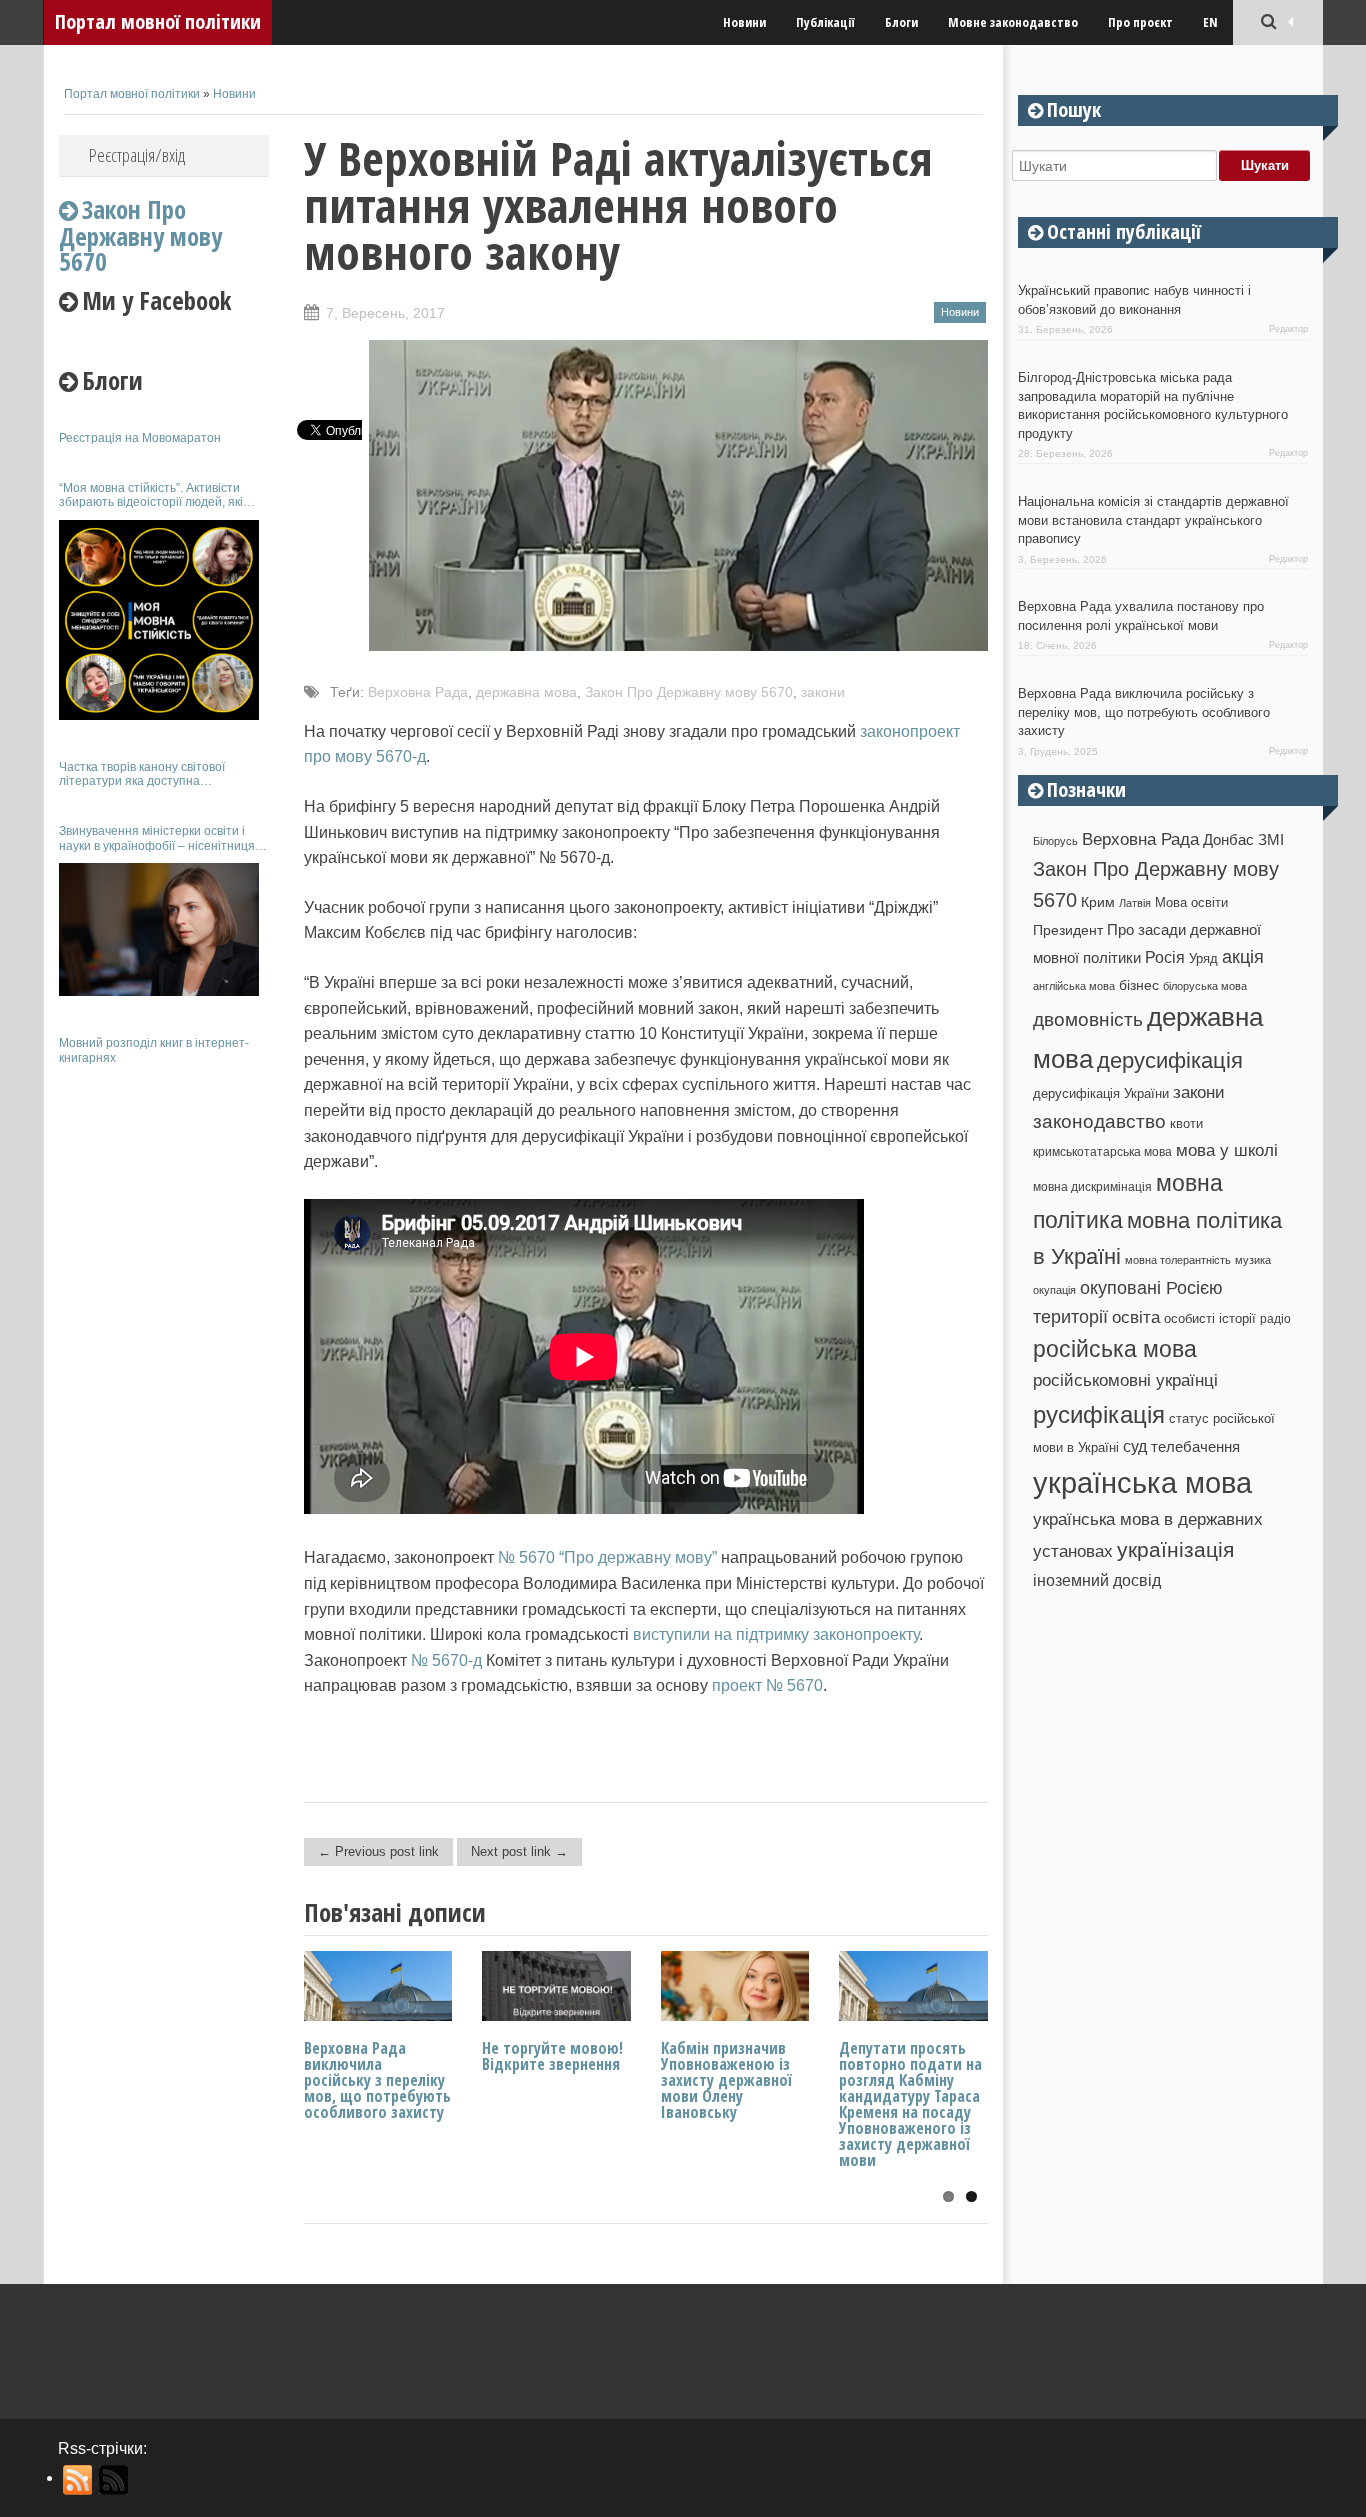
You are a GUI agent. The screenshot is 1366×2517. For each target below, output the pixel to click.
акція (1243, 957)
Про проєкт (1140, 22)
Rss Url (78, 2480)
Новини (744, 22)
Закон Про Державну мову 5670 (689, 692)
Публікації (825, 22)
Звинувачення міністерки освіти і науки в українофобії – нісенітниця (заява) (157, 838)
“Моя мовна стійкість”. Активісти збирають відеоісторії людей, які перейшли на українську (151, 495)
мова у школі (1227, 1150)
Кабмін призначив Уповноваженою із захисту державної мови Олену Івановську (726, 2080)
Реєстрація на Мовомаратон (140, 438)
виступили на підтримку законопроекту (776, 1634)
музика (1253, 1260)
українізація (1175, 1549)
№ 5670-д (446, 1660)
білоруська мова (1205, 986)
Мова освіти (1191, 902)
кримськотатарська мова (1102, 1151)
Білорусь (1055, 841)
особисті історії (1210, 1318)
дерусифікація (1170, 1060)
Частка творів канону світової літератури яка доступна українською (142, 774)
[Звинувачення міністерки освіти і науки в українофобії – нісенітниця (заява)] (159, 929)
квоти (1186, 1123)
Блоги (901, 22)
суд (1135, 1446)
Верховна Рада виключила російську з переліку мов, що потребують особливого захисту (377, 2080)
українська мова (1142, 1482)
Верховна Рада (418, 692)
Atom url (114, 2480)
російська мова (1115, 1349)
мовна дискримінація (1092, 1186)
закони (823, 692)
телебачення (1195, 1447)
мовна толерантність (1178, 1260)
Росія (1165, 957)
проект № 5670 (767, 1685)
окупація (1054, 1290)
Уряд (1203, 958)
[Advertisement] (164, 1378)
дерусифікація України (1101, 1093)
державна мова (526, 692)
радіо (1275, 1319)
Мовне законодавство (1013, 22)
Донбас (1228, 840)
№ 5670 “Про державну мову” (607, 1557)
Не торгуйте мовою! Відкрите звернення (552, 2056)
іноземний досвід (1097, 1580)
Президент (1068, 930)
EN (1210, 22)
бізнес (1139, 985)
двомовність (1088, 1019)
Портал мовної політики (158, 21)
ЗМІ (1271, 840)
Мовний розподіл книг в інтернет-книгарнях (154, 1050)
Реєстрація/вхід (137, 155)
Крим (1098, 902)
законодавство (1099, 1121)
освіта (1136, 1317)
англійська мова (1074, 986)
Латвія (1135, 903)
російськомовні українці (1125, 1380)
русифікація (1099, 1414)
